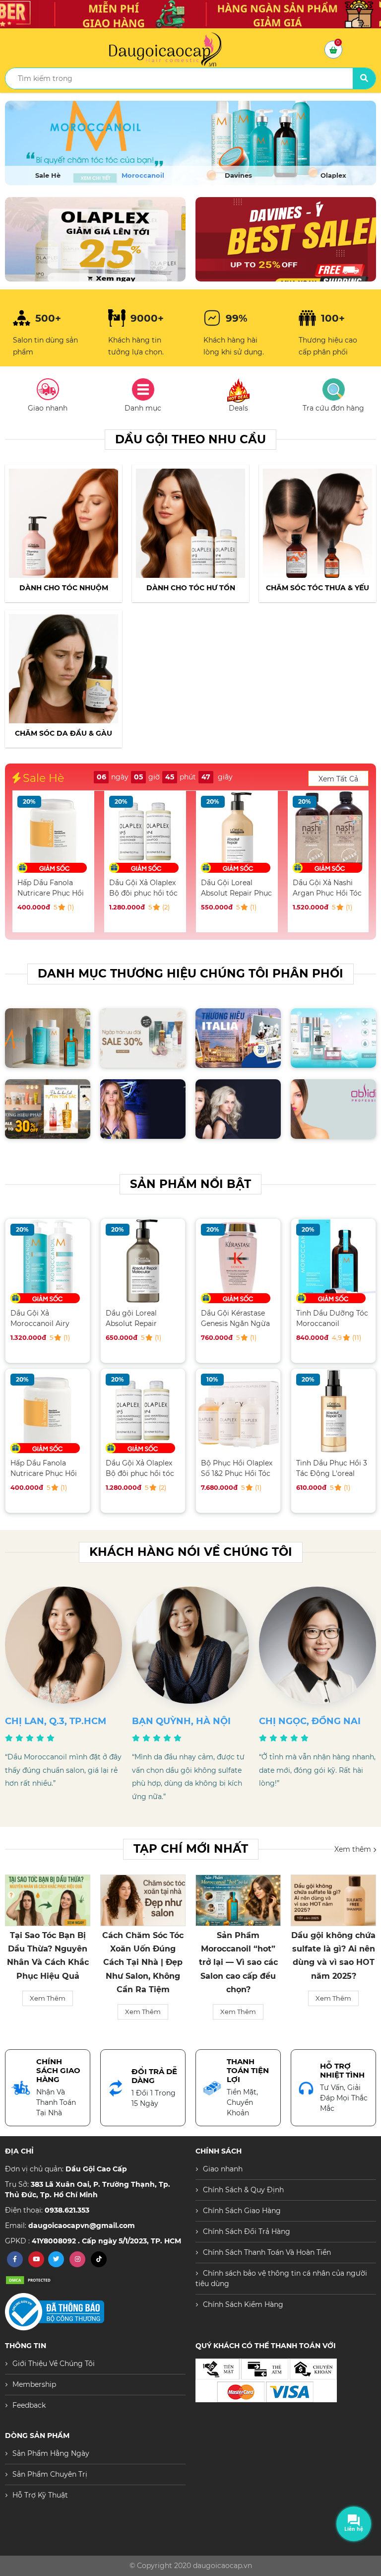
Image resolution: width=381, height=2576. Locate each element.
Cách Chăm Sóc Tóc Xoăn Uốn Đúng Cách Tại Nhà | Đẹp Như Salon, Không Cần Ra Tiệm (48, 1962)
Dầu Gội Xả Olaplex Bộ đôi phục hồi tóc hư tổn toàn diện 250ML (52, 888)
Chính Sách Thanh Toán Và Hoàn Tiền (267, 2252)
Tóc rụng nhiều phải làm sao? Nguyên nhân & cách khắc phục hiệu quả (333, 1956)
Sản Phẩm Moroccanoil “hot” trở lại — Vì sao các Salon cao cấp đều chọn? (143, 1962)
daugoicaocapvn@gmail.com (82, 2226)
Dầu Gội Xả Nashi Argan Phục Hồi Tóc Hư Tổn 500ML (235, 888)
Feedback (29, 2405)
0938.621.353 (67, 2210)
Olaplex (333, 175)
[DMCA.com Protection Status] (30, 2280)
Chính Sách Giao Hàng (242, 2211)
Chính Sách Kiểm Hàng (243, 2304)
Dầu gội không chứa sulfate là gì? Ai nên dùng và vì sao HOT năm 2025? (238, 1956)
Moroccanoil (143, 175)
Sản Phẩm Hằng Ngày (51, 2453)
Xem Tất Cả (338, 779)
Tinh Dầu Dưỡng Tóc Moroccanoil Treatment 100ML (332, 1318)
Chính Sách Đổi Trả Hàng (247, 2231)
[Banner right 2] (286, 239)
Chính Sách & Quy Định (243, 2190)
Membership (34, 2384)
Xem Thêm (48, 2012)
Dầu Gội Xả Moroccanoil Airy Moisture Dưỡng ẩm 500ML (328, 888)
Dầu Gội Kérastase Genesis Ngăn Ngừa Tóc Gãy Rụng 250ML (237, 1318)
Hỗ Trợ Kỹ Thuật (40, 2495)
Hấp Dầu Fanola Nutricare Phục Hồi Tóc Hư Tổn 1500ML (44, 1468)
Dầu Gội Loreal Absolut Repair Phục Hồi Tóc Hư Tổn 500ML (145, 888)
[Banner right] (95, 239)
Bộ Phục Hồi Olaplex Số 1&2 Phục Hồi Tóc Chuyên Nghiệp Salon (237, 1468)
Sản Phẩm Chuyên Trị (50, 2474)
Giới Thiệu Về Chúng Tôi (54, 2364)
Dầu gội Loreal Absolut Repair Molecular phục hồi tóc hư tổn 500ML (139, 1318)
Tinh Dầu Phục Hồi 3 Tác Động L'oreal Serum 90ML (332, 1468)
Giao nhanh (223, 2169)
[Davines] (190, 143)
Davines (238, 175)
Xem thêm (354, 1849)
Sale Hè (48, 175)
